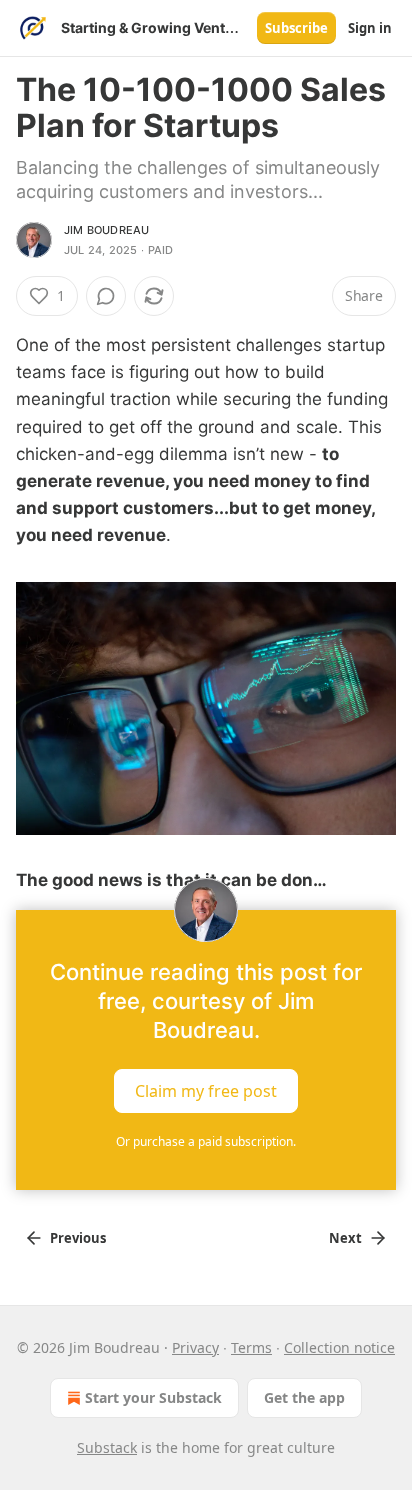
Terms (251, 1347)
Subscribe (296, 28)
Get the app (304, 1397)
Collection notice (339, 1347)
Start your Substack (153, 1397)
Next (345, 1238)
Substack (107, 1447)
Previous (78, 1238)
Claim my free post (206, 1091)
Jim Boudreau (106, 230)
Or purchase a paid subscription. (206, 1141)
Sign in (370, 28)
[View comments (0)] (106, 296)
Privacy (195, 1347)
